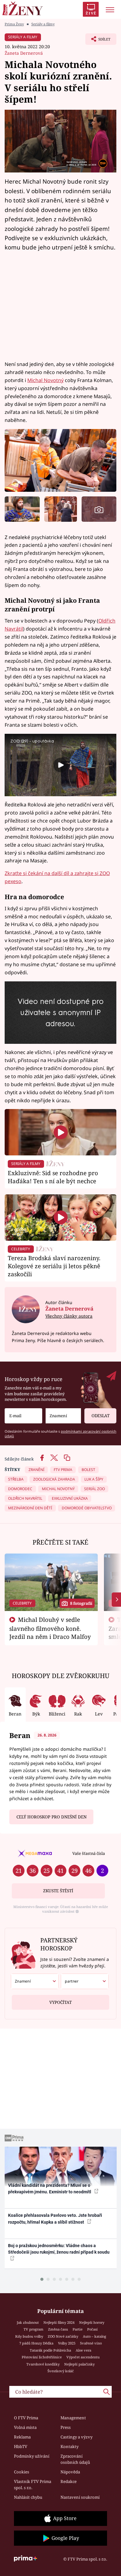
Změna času (58, 2329)
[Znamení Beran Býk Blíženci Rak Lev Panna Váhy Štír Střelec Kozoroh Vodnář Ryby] (63, 1416)
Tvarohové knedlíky (43, 2364)
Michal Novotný (45, 380)
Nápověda (70, 2472)
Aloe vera (83, 2350)
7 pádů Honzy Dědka (36, 2343)
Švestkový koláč (61, 2371)
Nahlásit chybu (28, 2497)
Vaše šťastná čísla (89, 1853)
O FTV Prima (26, 2418)
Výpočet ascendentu (83, 2357)
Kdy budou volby (29, 2336)
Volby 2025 (67, 2343)
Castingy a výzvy (76, 2437)
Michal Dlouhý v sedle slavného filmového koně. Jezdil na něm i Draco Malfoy (50, 1628)
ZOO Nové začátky (63, 2336)
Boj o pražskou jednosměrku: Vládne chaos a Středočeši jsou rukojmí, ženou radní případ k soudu (59, 2249)
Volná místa (25, 2427)
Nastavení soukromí (80, 2497)
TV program (34, 2329)
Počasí (92, 2329)
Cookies (22, 2472)
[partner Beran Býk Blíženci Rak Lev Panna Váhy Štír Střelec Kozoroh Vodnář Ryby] (85, 1981)
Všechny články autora (69, 1316)
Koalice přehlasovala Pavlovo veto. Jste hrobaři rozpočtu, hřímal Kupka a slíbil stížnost (55, 2219)
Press (66, 2427)
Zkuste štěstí (58, 1891)
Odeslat (101, 1416)
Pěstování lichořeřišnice (42, 2357)
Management (73, 2418)
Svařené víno (91, 2343)
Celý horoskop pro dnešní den (52, 1817)
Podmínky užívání (32, 2456)
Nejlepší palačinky (79, 2364)
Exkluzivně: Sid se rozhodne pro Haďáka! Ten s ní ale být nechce (53, 1177)
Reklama (22, 2437)
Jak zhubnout (28, 2322)
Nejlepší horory (92, 2322)
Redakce (69, 2481)
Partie (78, 2329)
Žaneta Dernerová (24, 53)
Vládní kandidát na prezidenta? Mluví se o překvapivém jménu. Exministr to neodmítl (50, 2189)
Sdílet (98, 41)
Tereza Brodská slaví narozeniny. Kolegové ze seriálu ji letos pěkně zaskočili (54, 1266)
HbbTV (21, 2446)
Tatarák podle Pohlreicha (50, 2350)
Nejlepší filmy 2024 (59, 2322)
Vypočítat (60, 2002)
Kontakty (69, 2446)
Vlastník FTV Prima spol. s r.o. (33, 2485)
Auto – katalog (94, 2336)
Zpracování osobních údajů (75, 2459)
